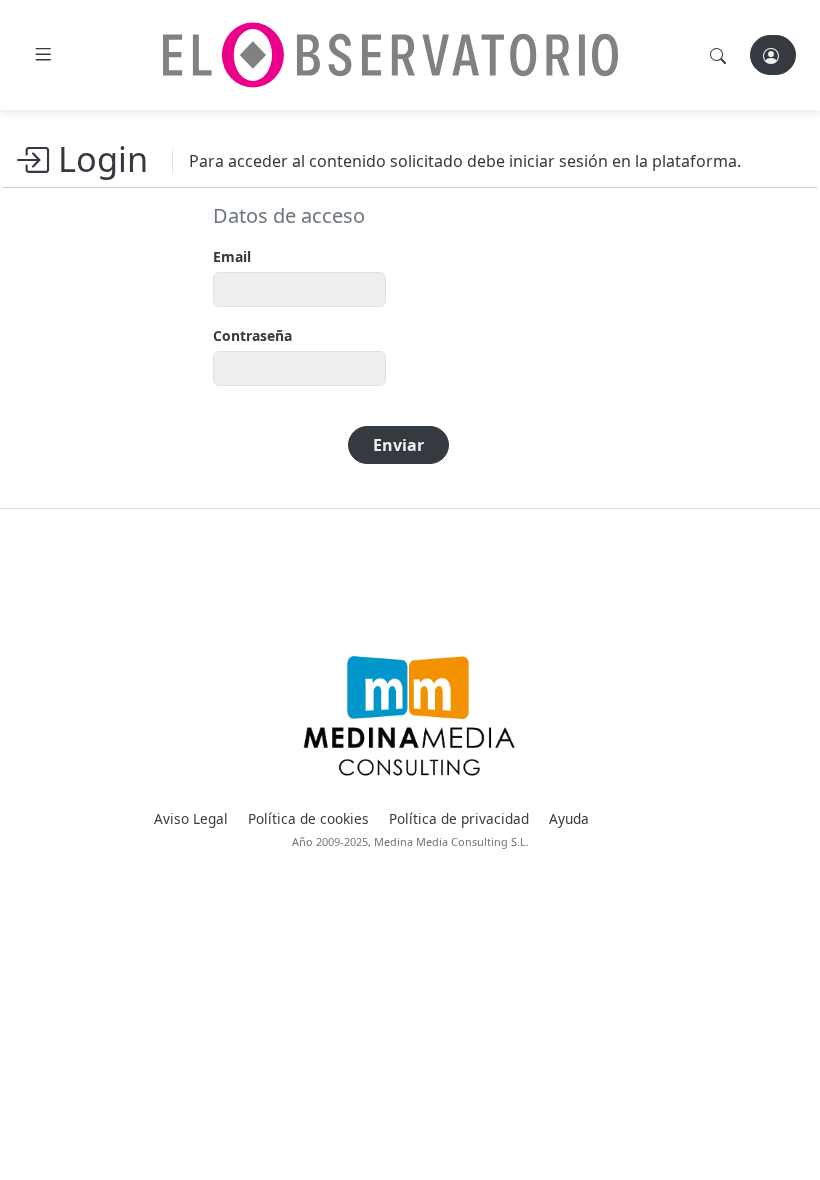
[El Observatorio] (390, 55)
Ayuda (569, 818)
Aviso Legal (191, 818)
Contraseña (252, 335)
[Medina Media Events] (409, 716)
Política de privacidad (459, 818)
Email (232, 256)
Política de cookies (308, 818)
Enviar (398, 445)
